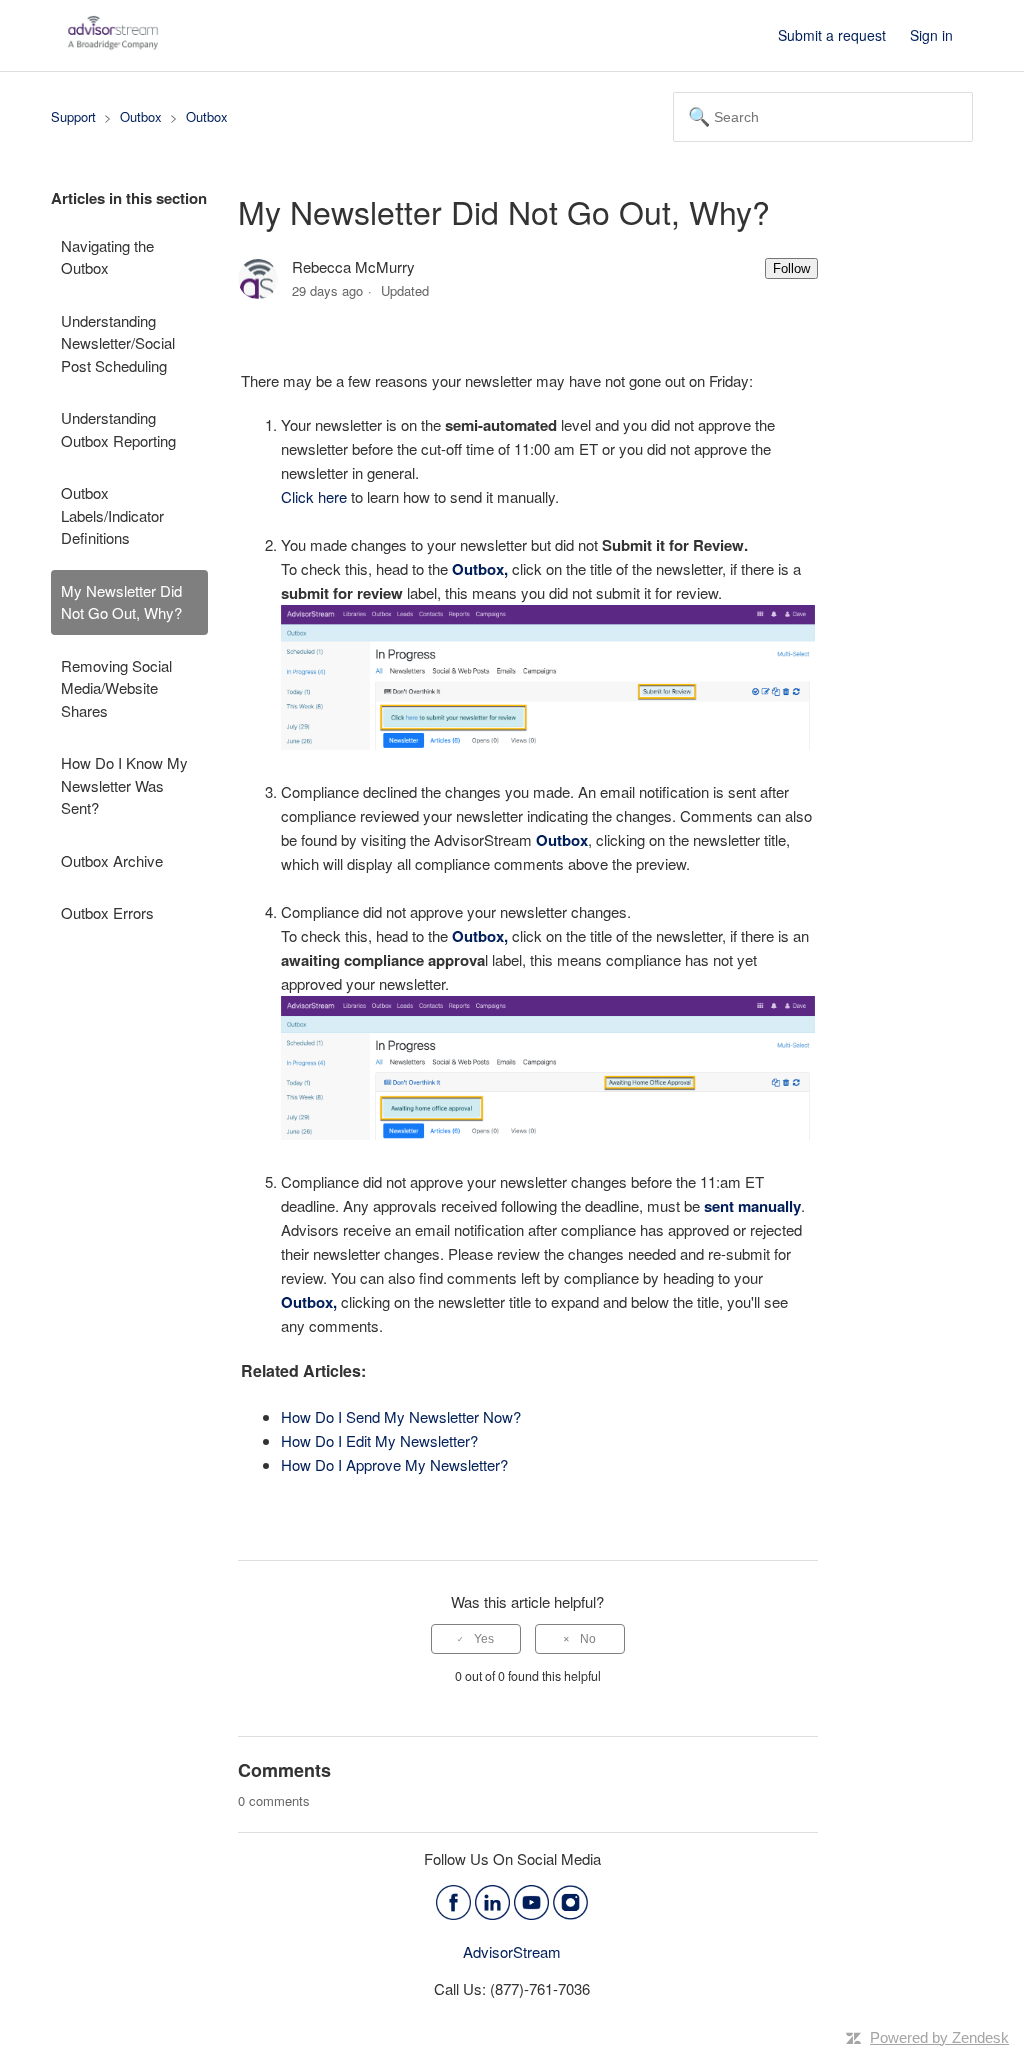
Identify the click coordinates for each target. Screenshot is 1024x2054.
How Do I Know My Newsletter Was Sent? (124, 785)
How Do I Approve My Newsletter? (394, 1464)
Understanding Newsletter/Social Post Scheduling (118, 343)
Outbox (141, 116)
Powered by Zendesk (939, 2037)
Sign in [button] (931, 35)
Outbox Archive (112, 860)
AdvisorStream (512, 1951)
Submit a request (832, 35)
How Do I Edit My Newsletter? (379, 1440)
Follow (791, 268)
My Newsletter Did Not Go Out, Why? (121, 602)
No (588, 1639)
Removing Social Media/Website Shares (116, 688)
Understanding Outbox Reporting (118, 429)
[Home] (113, 44)
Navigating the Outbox (107, 257)
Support (73, 116)
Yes (484, 1639)
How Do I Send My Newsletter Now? (401, 1416)
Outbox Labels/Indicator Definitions (112, 515)
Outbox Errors (107, 912)
